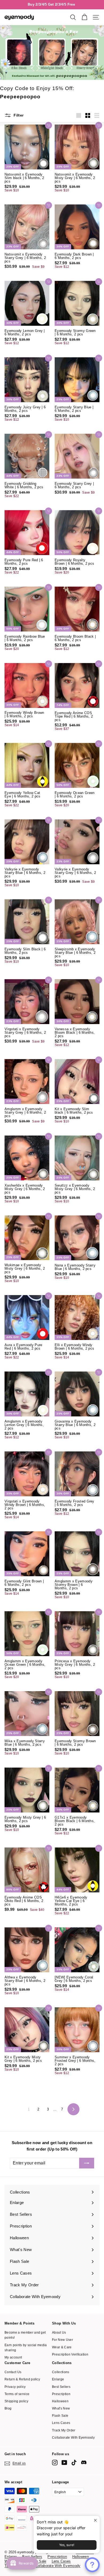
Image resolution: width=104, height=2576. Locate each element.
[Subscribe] (87, 2163)
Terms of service (17, 2394)
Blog (8, 2408)
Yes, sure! (67, 2545)
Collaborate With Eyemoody (73, 2438)
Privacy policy (15, 2387)
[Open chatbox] (92, 2565)
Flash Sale (60, 2416)
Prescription (61, 2394)
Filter (18, 115)
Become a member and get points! (25, 2335)
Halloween (60, 2401)
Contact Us (13, 2372)
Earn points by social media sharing (26, 2348)
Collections (61, 2372)
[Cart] (84, 17)
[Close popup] (95, 2521)
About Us (59, 2333)
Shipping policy (16, 2401)
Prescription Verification (70, 2354)
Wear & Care (62, 2347)
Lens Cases (61, 2423)
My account (13, 2357)
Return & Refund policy (22, 2379)
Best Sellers (61, 2387)
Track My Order (64, 2430)
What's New (61, 2408)
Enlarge (58, 2379)
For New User (63, 2340)
